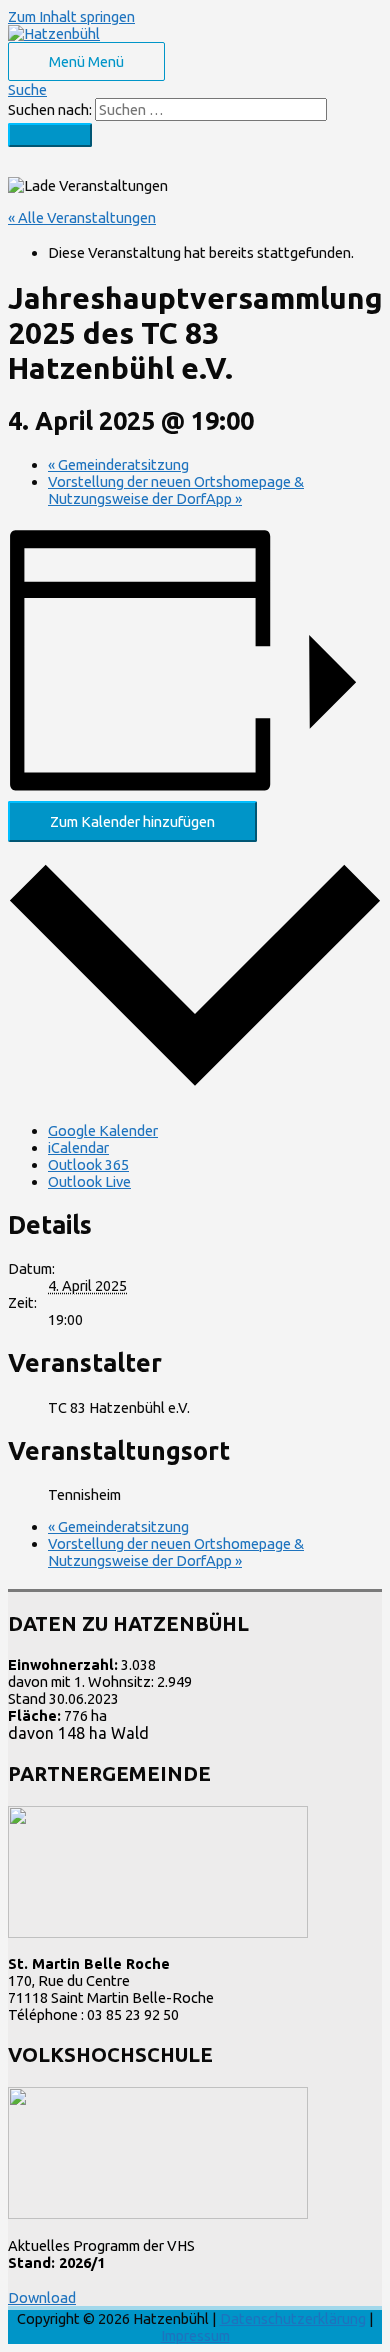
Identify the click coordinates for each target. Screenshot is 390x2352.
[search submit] (50, 135)
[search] (211, 109)
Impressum (195, 2335)
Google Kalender (103, 1130)
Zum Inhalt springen (71, 16)
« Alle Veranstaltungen (82, 217)
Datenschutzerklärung (293, 2318)
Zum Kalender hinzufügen (132, 821)
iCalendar (78, 1147)
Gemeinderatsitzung (118, 464)
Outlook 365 (88, 1164)
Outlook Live (89, 1181)
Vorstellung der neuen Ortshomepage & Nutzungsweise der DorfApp (176, 490)
